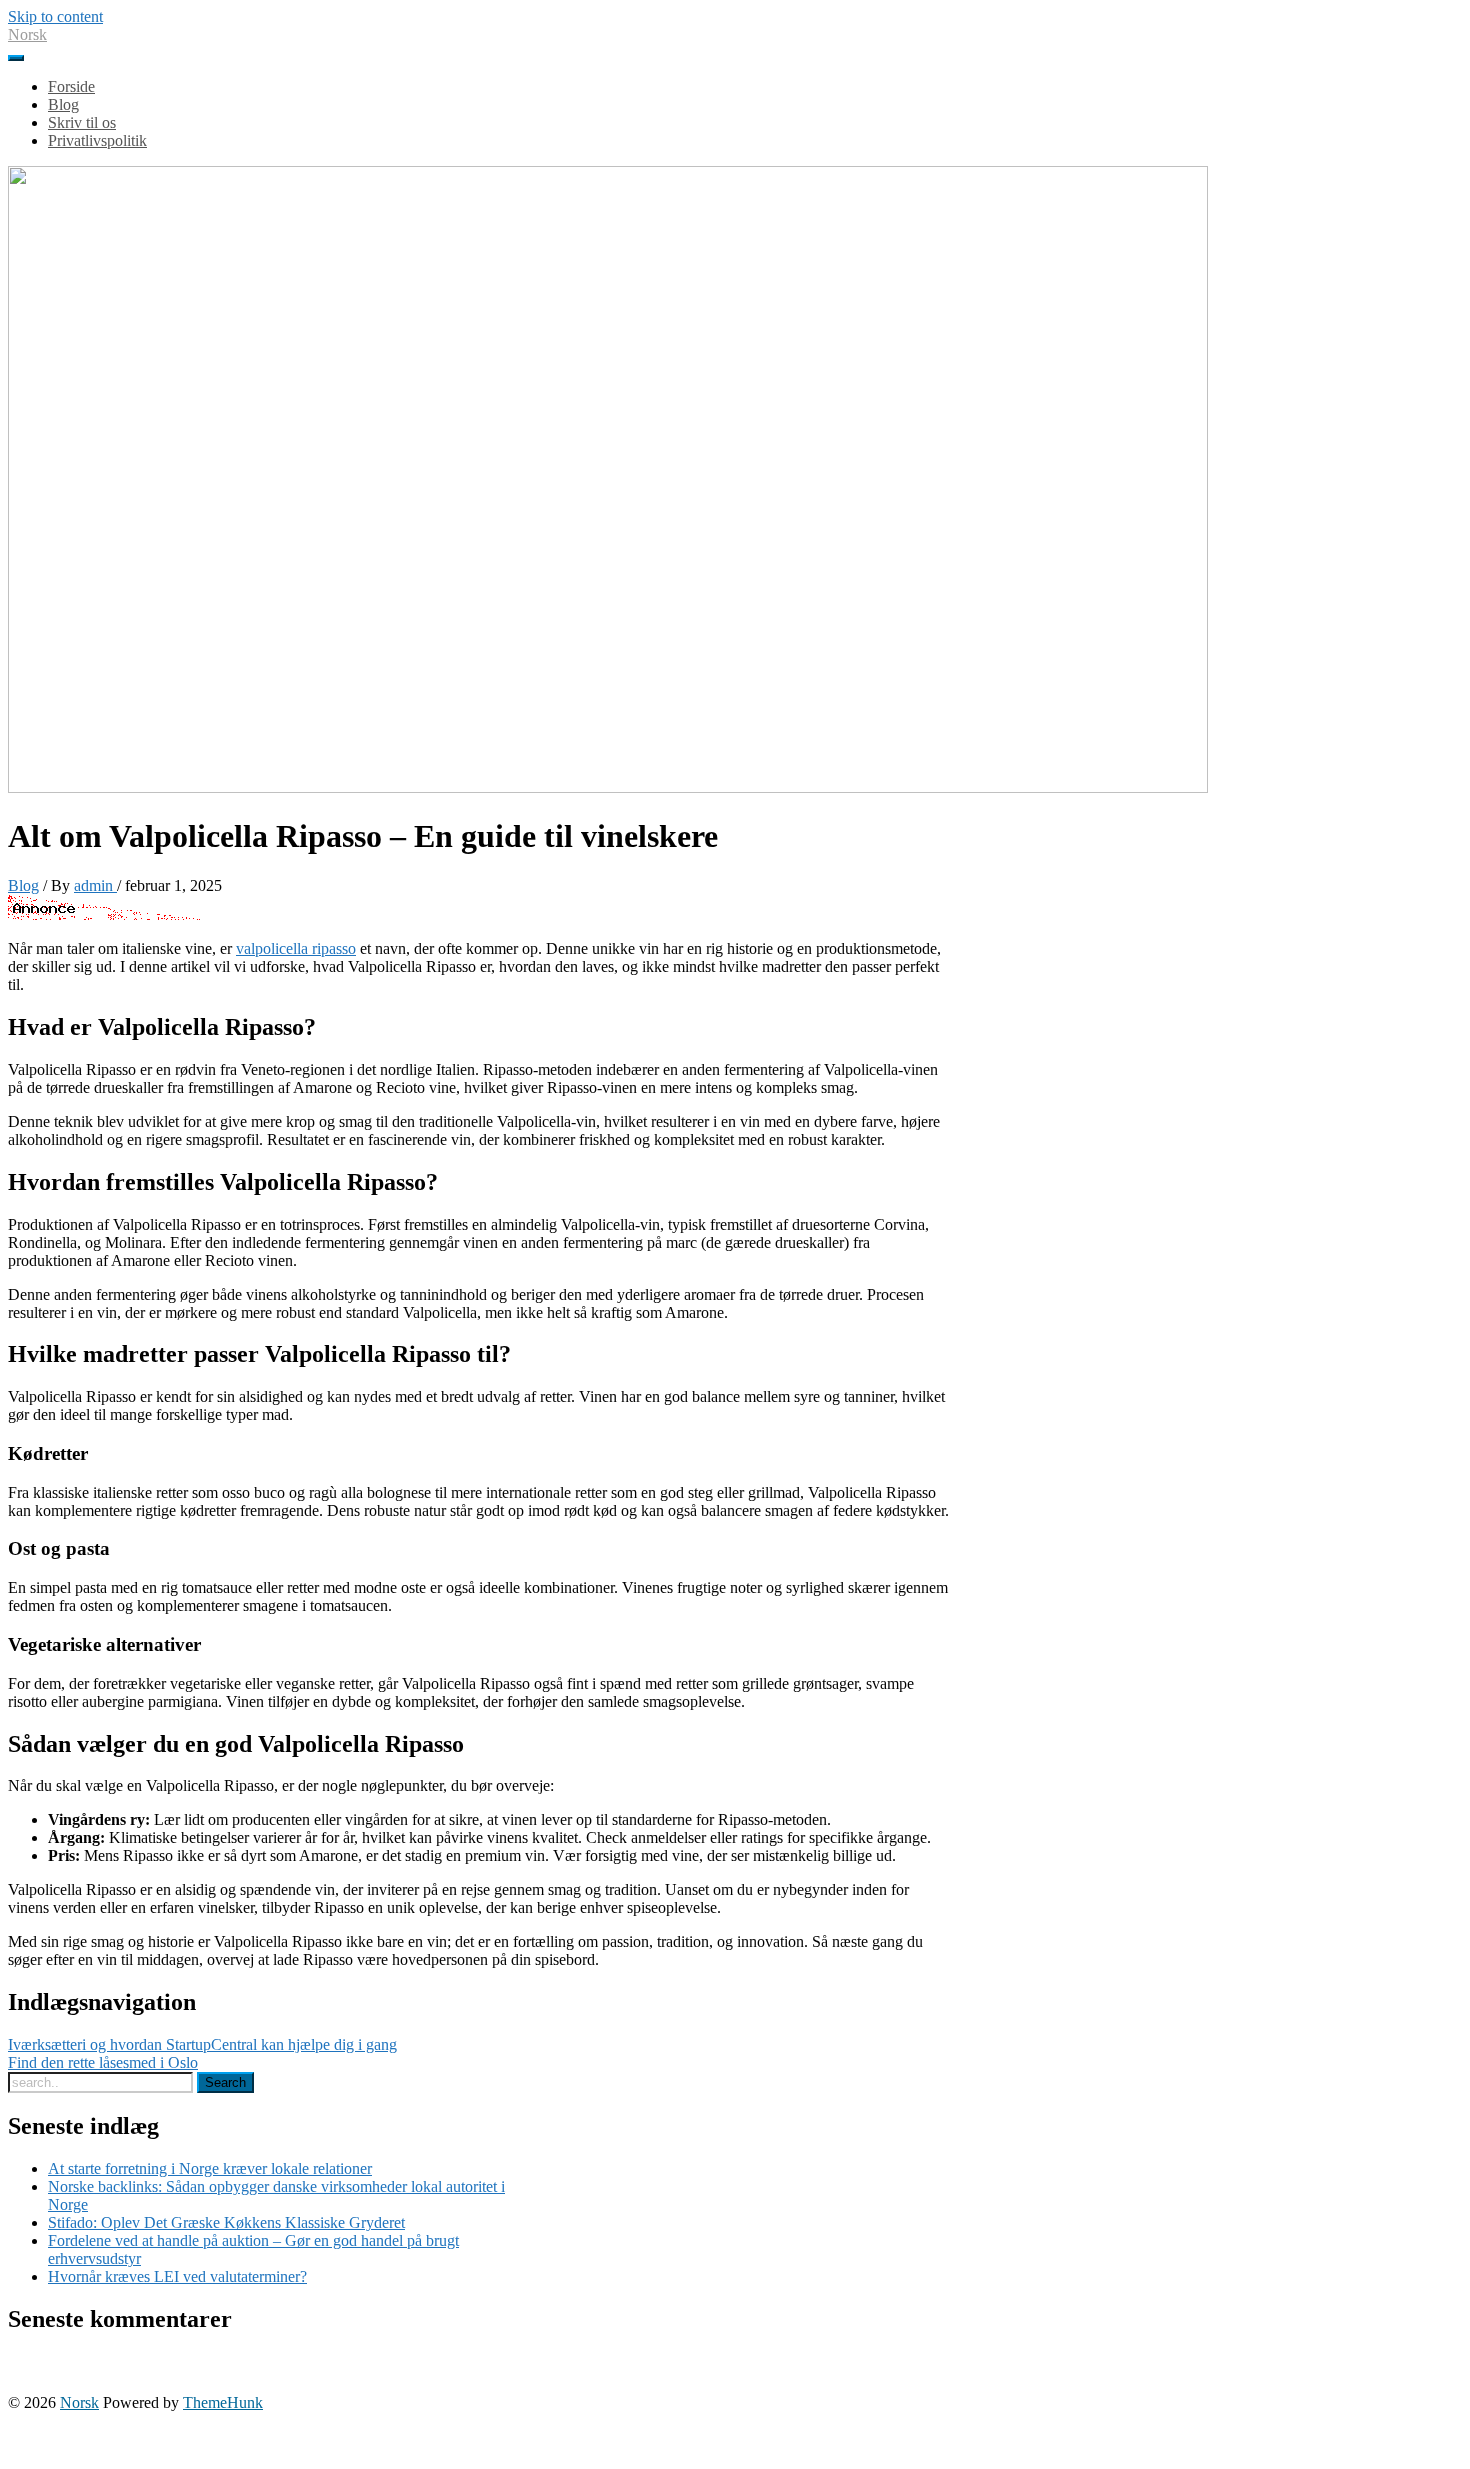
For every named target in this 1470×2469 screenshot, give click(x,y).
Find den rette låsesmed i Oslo (103, 2062)
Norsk (27, 34)
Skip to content (55, 16)
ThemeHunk (223, 2402)
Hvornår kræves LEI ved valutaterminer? (177, 2276)
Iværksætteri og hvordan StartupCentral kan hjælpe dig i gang (202, 2044)
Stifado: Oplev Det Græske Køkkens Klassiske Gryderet (226, 2222)
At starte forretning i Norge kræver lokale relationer (210, 2168)
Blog (23, 885)
